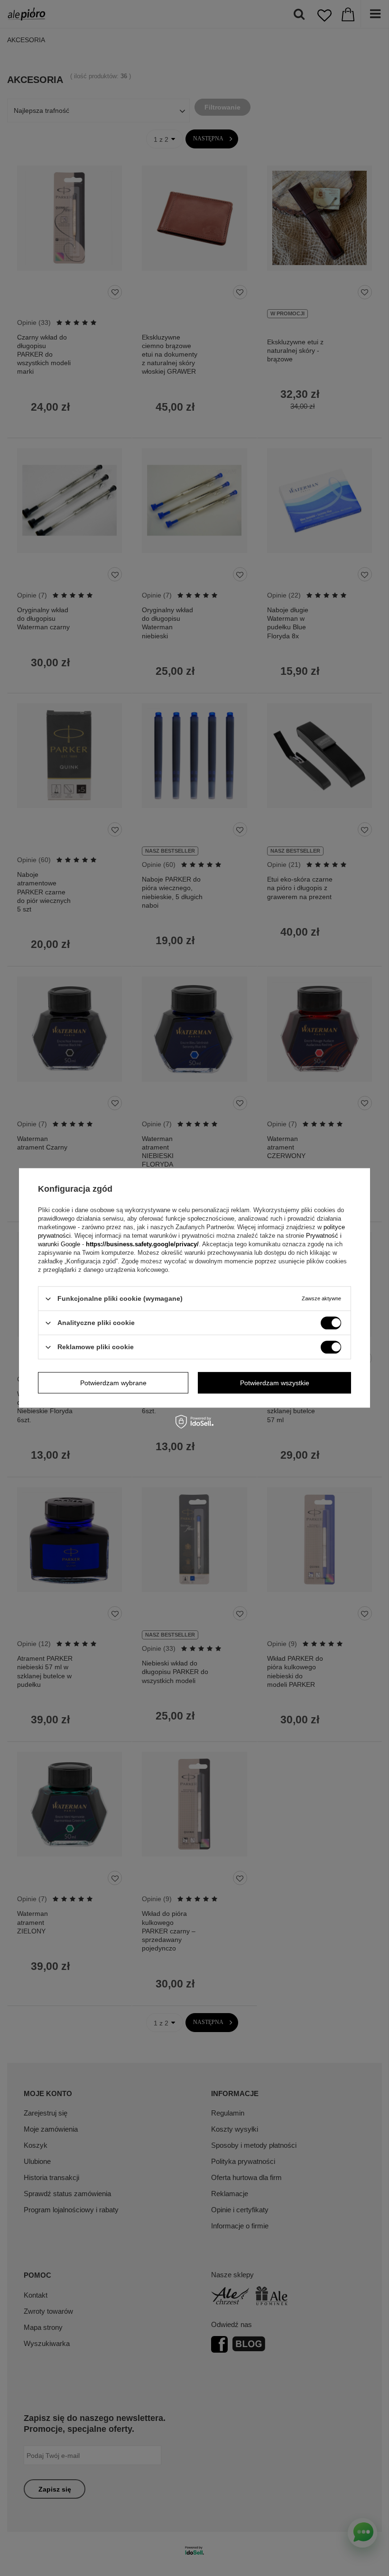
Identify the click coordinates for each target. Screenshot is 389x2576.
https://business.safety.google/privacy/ (142, 1244)
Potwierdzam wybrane (113, 1383)
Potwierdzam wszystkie (275, 1383)
